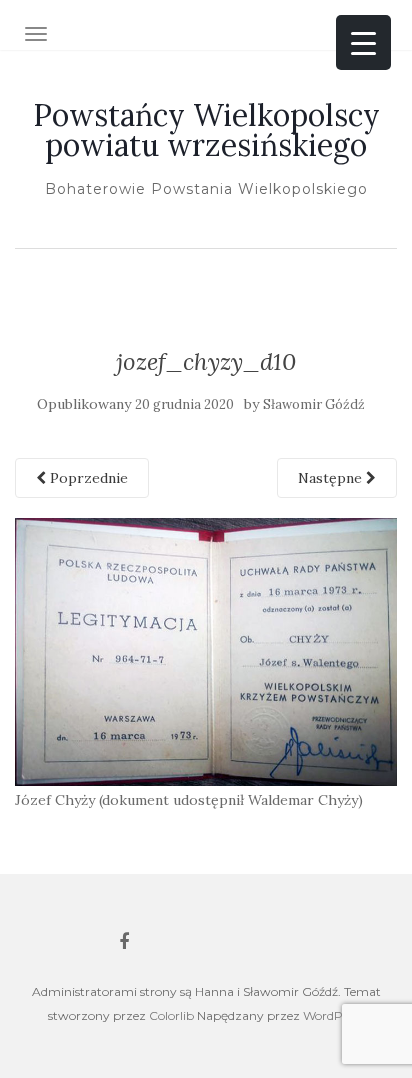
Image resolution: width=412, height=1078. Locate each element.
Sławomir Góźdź (314, 404)
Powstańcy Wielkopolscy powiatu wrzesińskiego (206, 130)
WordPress (333, 1015)
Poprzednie (87, 478)
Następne (332, 478)
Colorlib (171, 1015)
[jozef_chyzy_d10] (206, 651)
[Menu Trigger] (363, 42)
